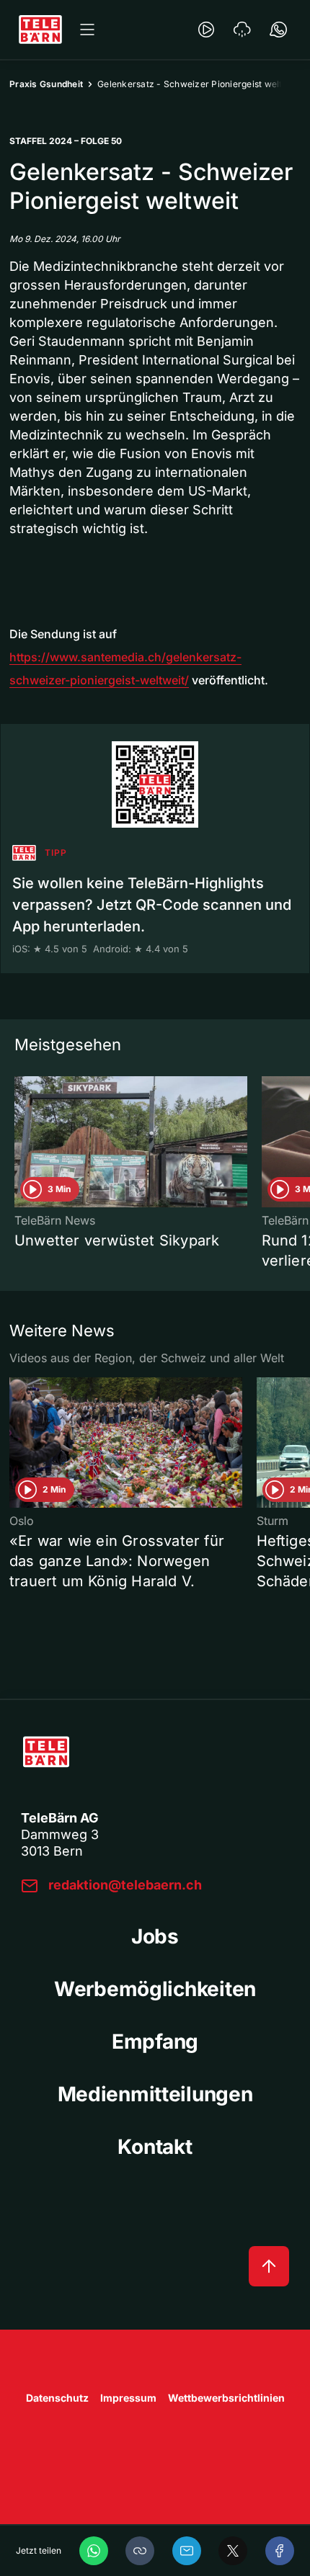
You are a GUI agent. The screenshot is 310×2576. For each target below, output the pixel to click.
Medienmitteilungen (155, 2094)
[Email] (187, 2551)
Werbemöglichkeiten (155, 1989)
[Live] (206, 30)
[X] (233, 2551)
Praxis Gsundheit (46, 84)
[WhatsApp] (94, 2551)
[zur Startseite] (40, 30)
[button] (140, 2551)
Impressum (128, 2398)
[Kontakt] (278, 30)
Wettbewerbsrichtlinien (226, 2398)
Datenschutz (57, 2398)
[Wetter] (242, 30)
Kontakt (155, 2147)
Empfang (155, 2041)
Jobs (155, 1936)
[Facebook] (280, 2551)
